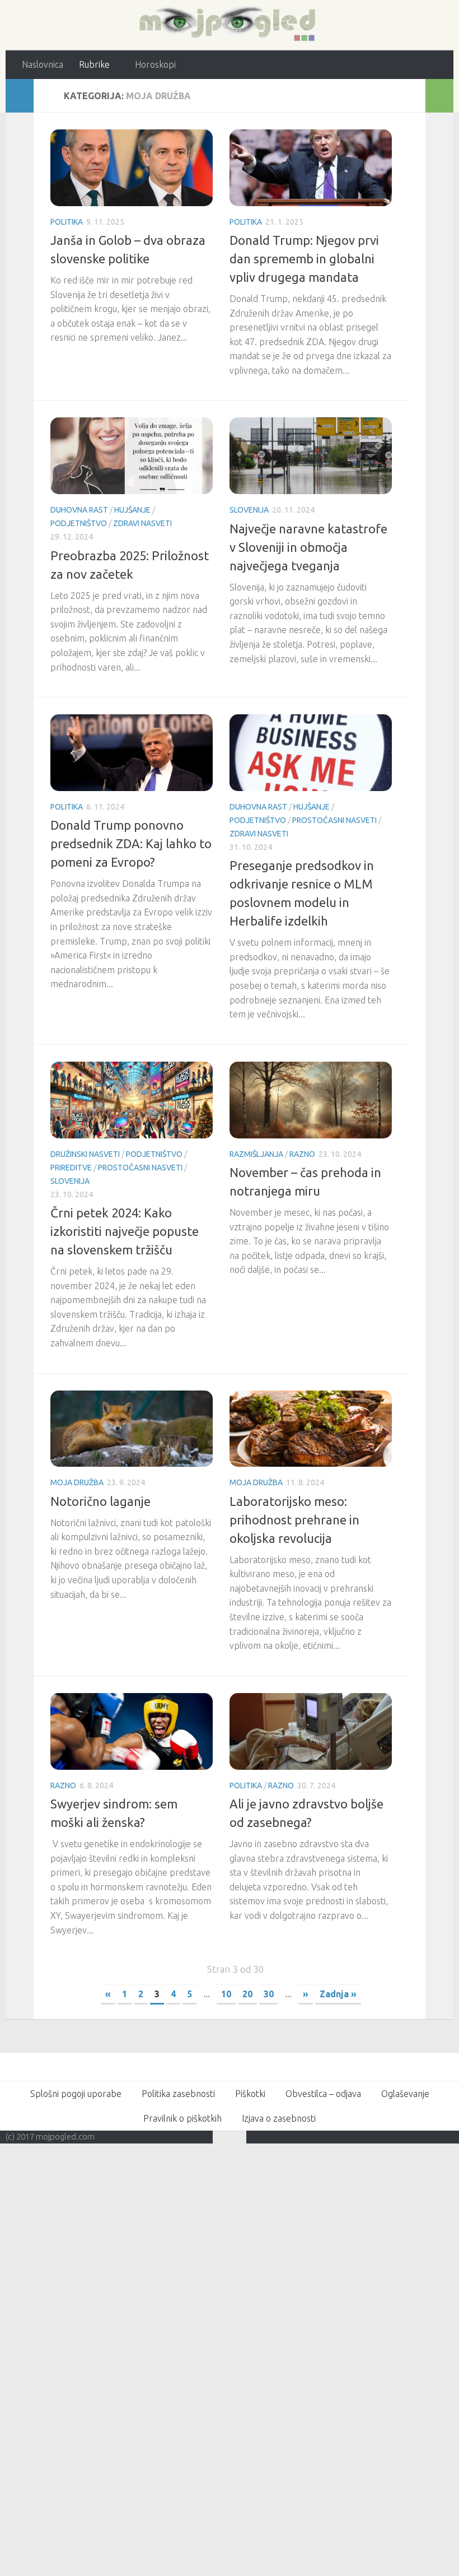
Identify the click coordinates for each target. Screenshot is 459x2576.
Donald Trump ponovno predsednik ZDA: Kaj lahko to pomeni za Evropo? (131, 843)
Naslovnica (43, 64)
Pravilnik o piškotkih (182, 2118)
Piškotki (250, 2093)
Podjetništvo (79, 523)
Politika (67, 221)
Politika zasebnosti (178, 2093)
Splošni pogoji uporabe (76, 2093)
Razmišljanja (256, 1154)
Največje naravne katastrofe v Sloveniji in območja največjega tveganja (308, 547)
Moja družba (77, 1482)
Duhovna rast (79, 510)
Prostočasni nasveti (334, 820)
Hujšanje (132, 510)
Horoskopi (154, 64)
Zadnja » (338, 1993)
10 (226, 1993)
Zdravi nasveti (142, 523)
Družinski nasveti (85, 1154)
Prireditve (71, 1167)
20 (247, 1993)
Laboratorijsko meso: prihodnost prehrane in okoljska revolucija (294, 1519)
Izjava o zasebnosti (279, 2118)
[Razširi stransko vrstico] (20, 95)
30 (269, 1993)
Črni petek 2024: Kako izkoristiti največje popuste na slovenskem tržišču (125, 1231)
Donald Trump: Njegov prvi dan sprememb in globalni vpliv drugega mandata (304, 258)
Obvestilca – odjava (323, 2093)
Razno (302, 1154)
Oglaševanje (405, 2093)
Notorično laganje (100, 1501)
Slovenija (249, 510)
